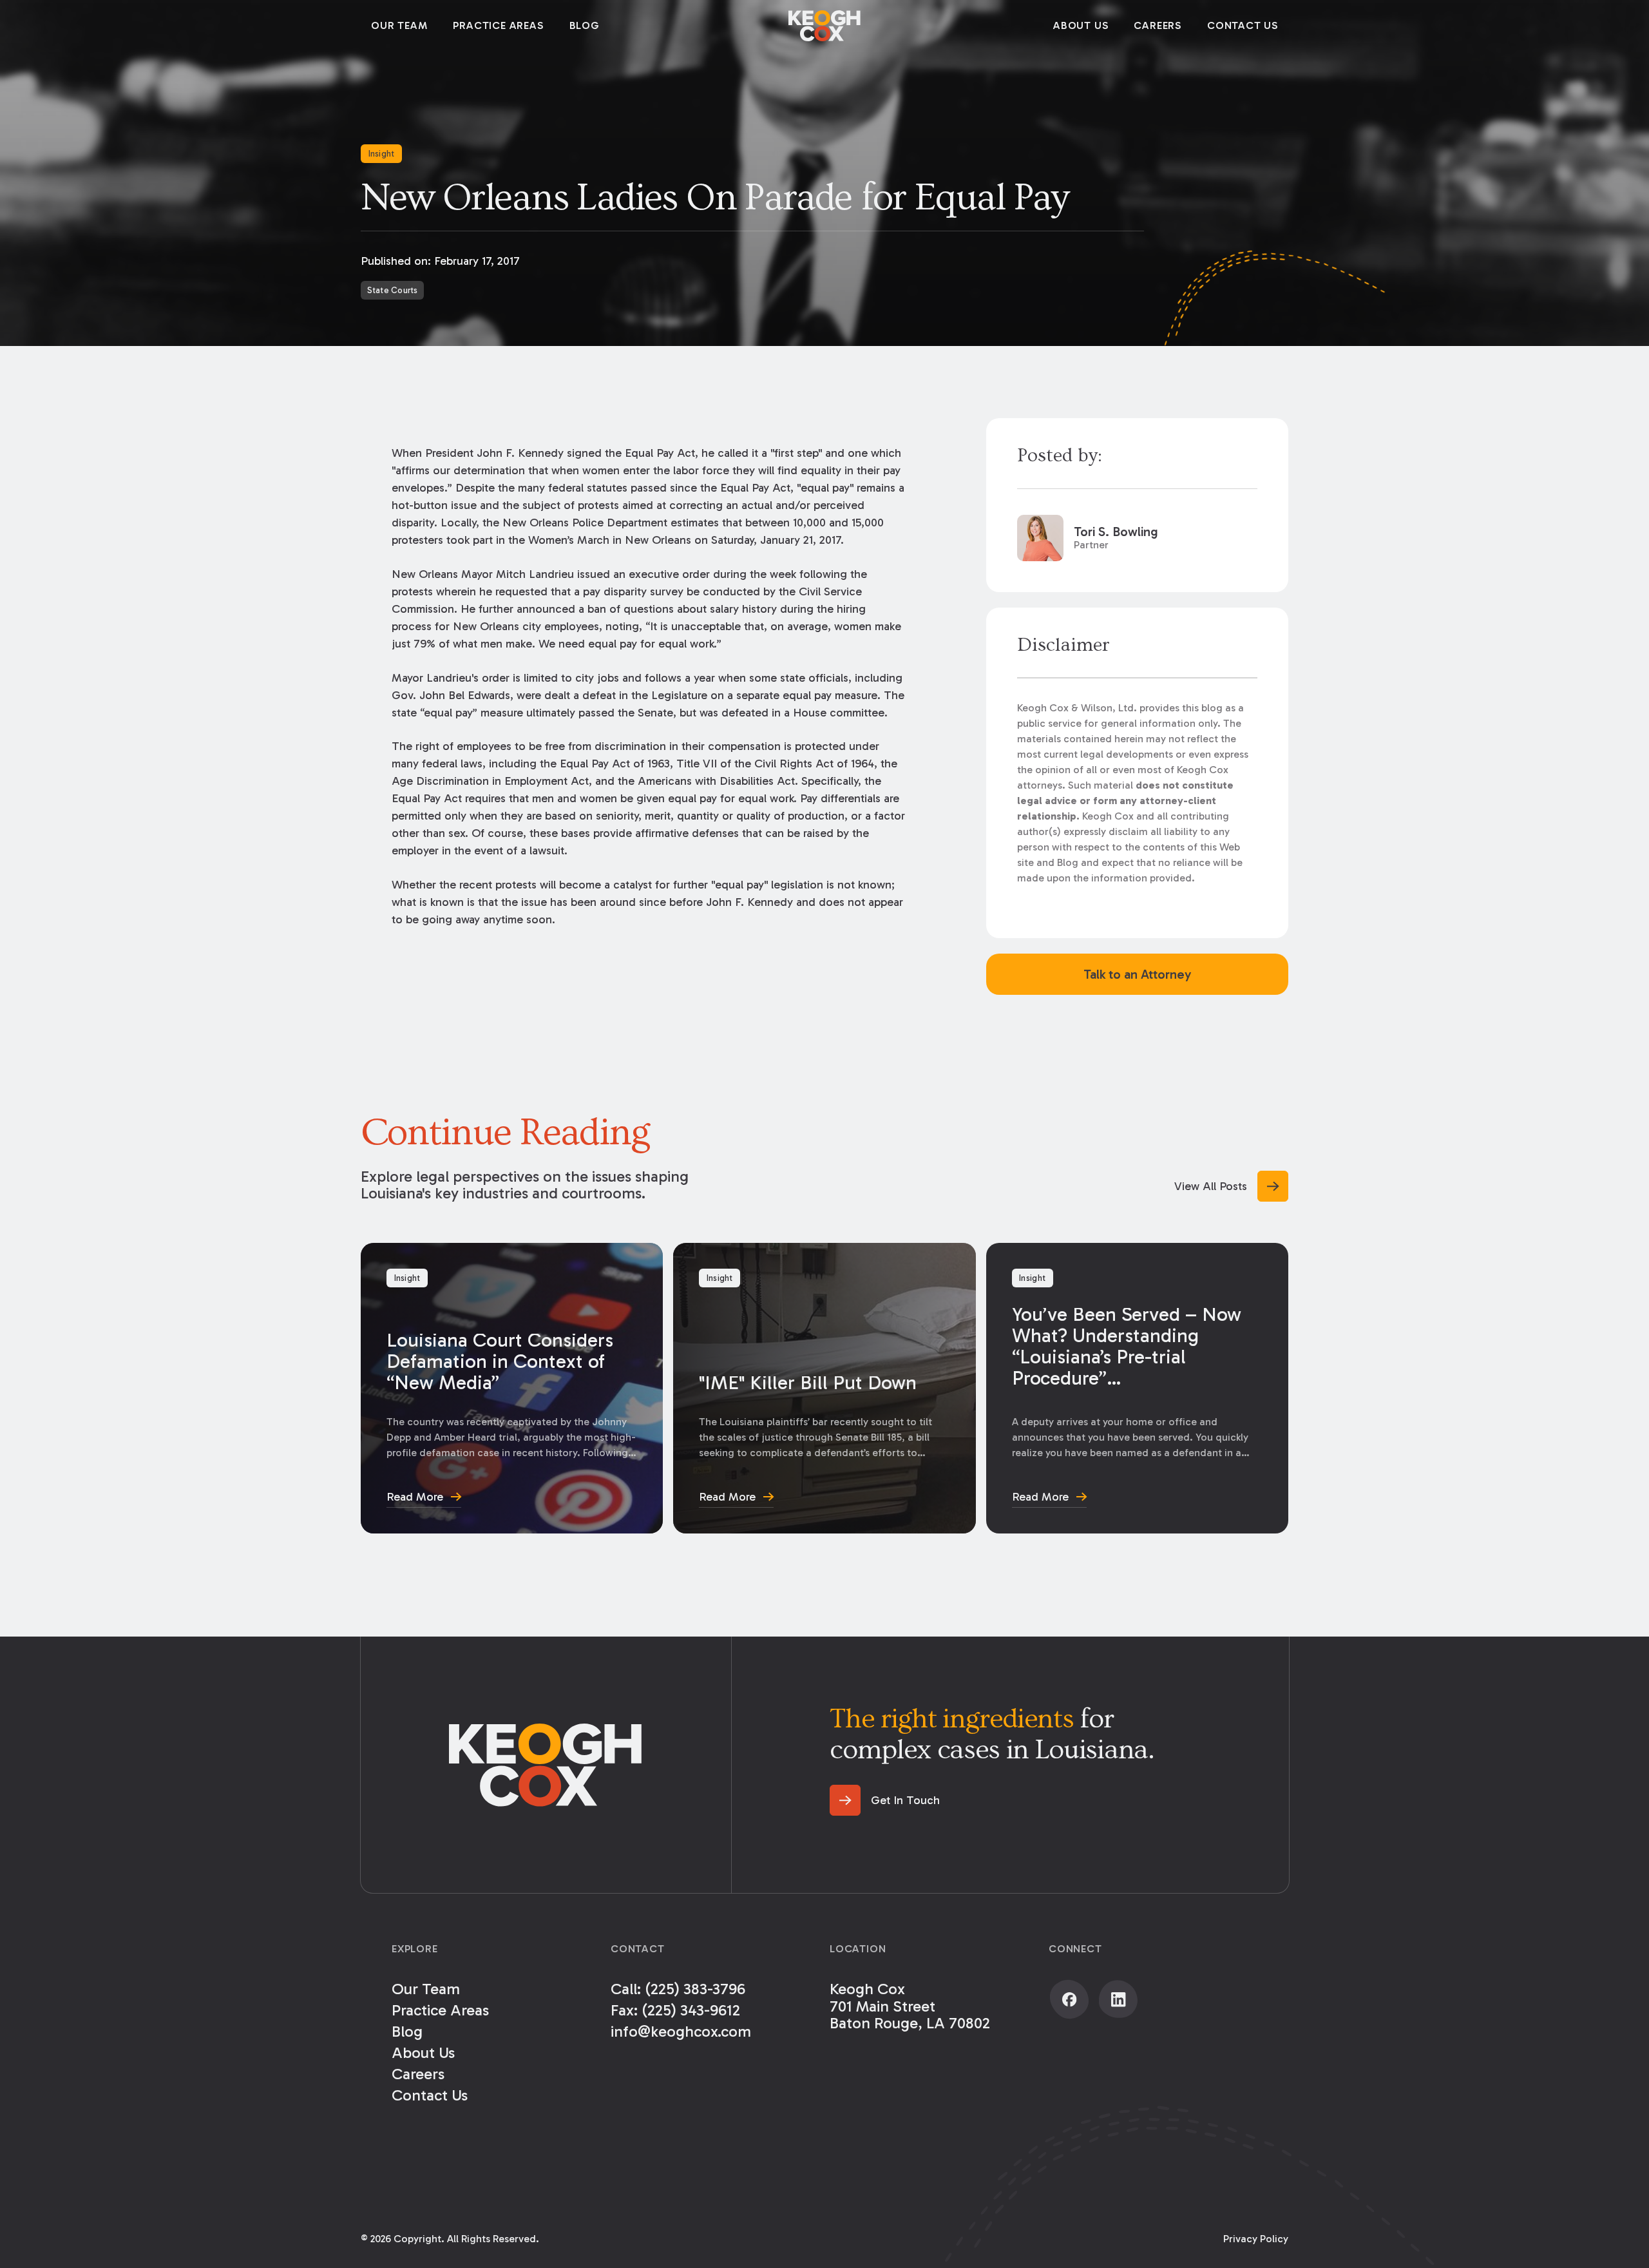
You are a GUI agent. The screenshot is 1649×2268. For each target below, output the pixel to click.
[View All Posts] (1231, 1186)
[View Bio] (1137, 538)
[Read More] (512, 1388)
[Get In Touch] (885, 1800)
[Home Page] (824, 26)
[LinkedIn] (1118, 1999)
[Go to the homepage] (546, 1765)
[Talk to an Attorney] (1137, 974)
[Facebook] (1069, 1999)
